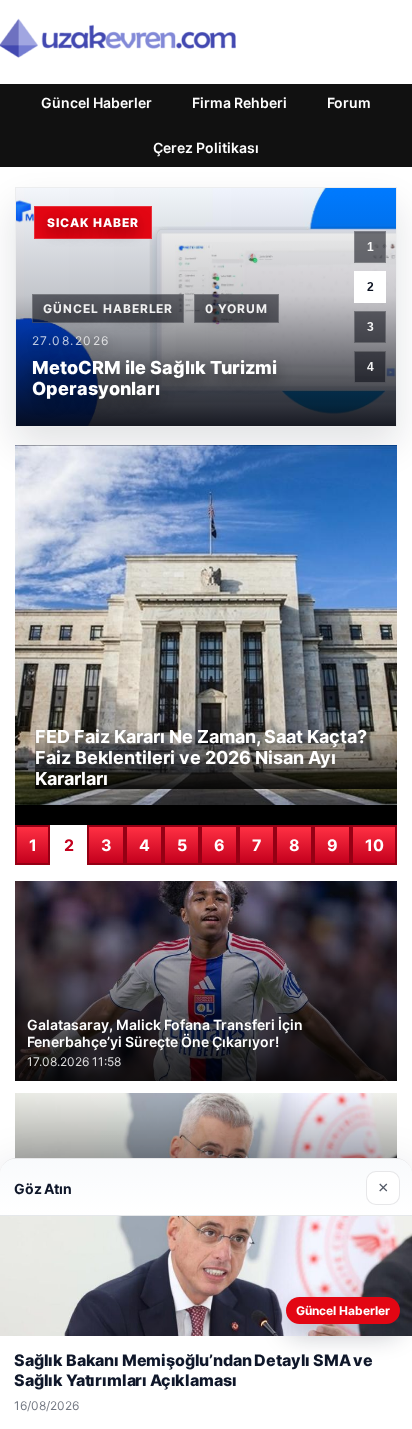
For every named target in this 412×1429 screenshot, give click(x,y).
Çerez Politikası (206, 147)
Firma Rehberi (239, 102)
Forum (349, 102)
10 (374, 845)
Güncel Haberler (96, 102)
